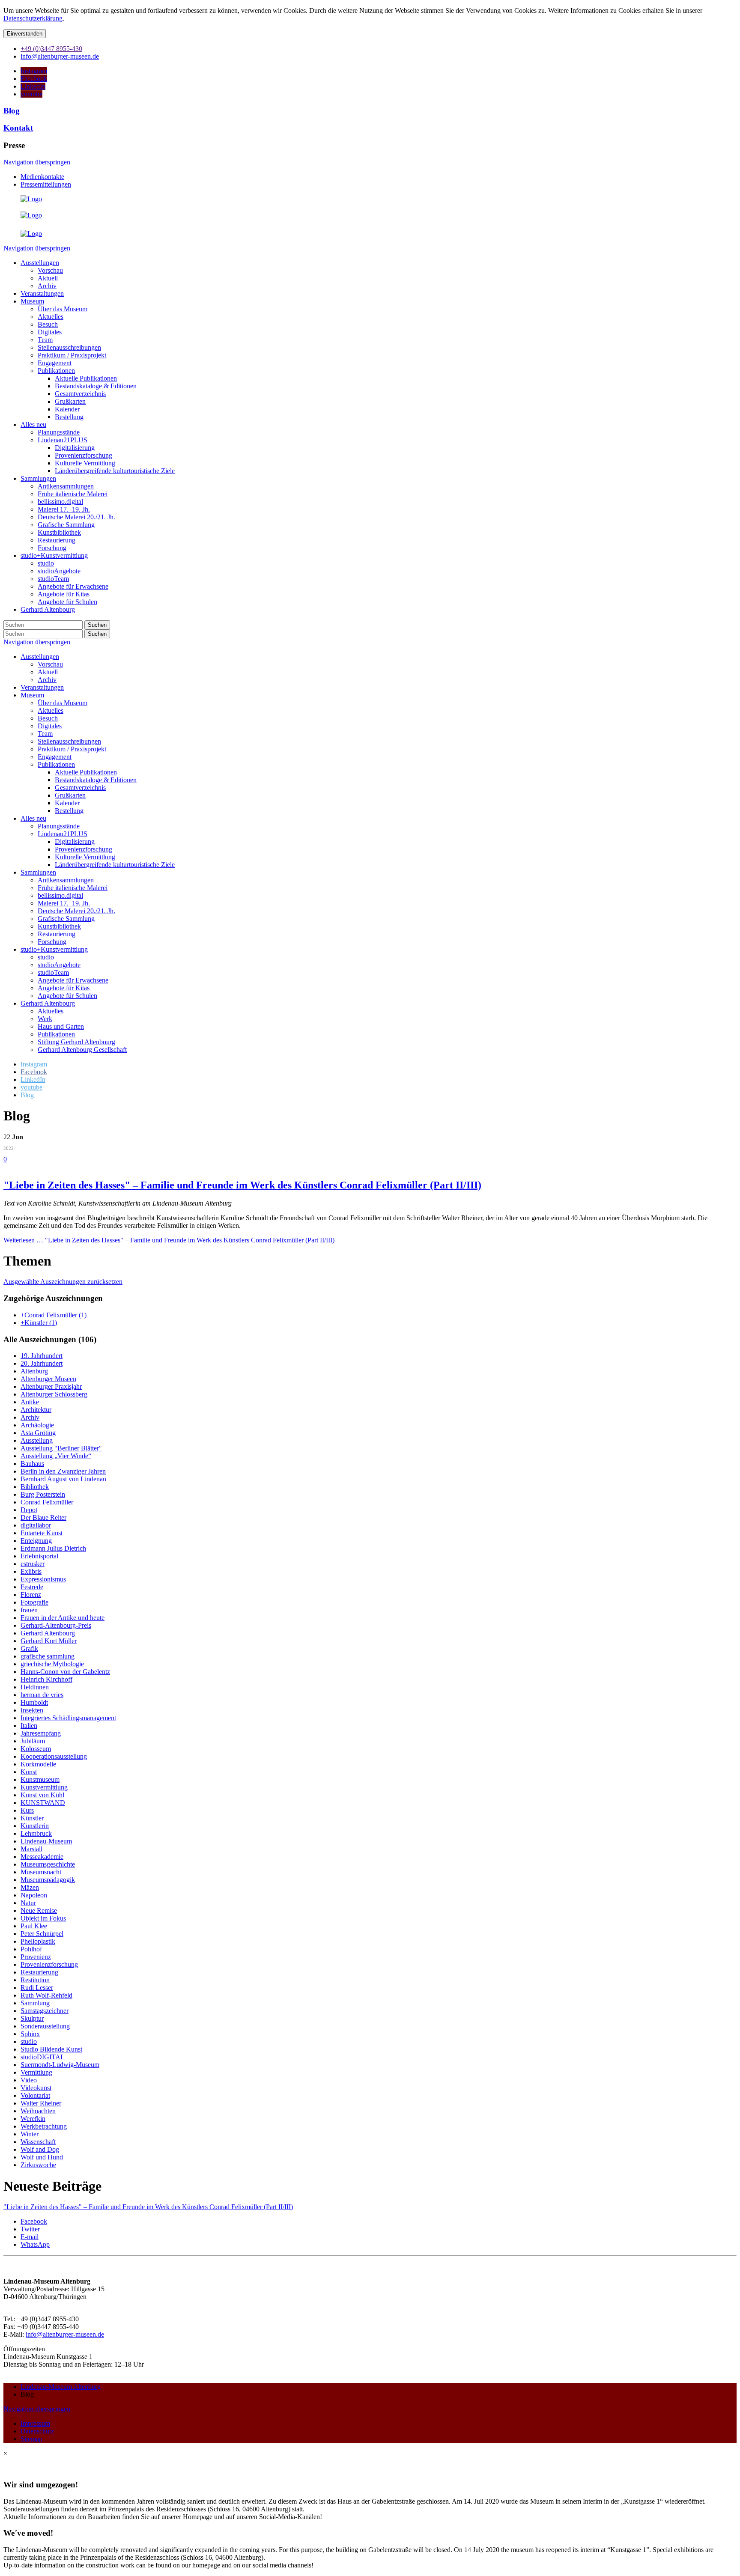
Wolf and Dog (40, 2149)
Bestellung (69, 811)
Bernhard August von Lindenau (63, 1479)
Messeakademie (42, 1857)
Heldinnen (35, 1687)
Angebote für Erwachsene (73, 980)
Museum (32, 695)
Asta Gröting (38, 1433)
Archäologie (37, 1425)
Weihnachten (38, 2111)
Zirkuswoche (38, 2165)
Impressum (35, 2423)
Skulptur (32, 2018)
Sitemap (31, 2439)
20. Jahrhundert (42, 1363)
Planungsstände (59, 826)
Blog (12, 111)
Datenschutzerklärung (33, 18)
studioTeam (53, 972)
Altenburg (34, 1371)
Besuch (48, 718)
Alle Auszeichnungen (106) (50, 1339)
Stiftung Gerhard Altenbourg (76, 1042)
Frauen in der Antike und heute (63, 1618)
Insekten (32, 1710)
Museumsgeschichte (48, 1864)
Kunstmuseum (40, 1779)
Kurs (27, 1810)
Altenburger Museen (48, 1379)
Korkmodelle (38, 1764)
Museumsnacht (41, 1872)
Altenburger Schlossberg (54, 1394)
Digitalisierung (75, 841)
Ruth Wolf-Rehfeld (46, 1995)
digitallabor (36, 1525)
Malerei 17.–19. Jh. (64, 903)
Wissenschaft (38, 2142)
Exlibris (31, 1571)
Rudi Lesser (37, 1988)
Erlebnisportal (39, 1556)
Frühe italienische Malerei (73, 888)
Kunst (29, 1772)
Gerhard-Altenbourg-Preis (56, 1625)
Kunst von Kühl (42, 1795)
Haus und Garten (61, 1026)
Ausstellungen (40, 657)
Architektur (36, 1410)
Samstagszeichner (45, 2011)
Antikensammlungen (66, 880)
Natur (28, 1903)
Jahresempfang (41, 1733)
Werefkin (33, 2119)
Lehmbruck (36, 1833)
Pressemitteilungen (46, 184)
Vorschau (50, 664)
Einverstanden (25, 34)
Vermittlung (36, 2072)
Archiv (47, 680)
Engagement (55, 757)
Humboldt (34, 1702)
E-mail (30, 2237)
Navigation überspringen (37, 162)
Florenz (31, 1595)
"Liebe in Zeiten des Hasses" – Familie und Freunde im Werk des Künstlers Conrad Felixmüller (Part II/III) (242, 1185)
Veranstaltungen (42, 687)
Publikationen (56, 764)
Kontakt (18, 128)
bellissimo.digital (60, 895)
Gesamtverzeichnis (80, 788)
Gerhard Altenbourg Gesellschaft (82, 1050)
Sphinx (30, 2034)
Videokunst (36, 2088)
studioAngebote (59, 965)
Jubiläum (33, 1741)
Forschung (52, 942)
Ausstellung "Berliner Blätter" (61, 1448)
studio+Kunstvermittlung (54, 949)
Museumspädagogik (48, 1880)
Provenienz (36, 1957)
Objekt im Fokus (43, 1918)
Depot (29, 1510)
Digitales (50, 726)
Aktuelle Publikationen (86, 772)
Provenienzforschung (84, 849)
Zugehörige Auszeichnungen (53, 1298)
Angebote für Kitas (64, 988)
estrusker (33, 1564)
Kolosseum (36, 1749)
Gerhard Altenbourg (48, 1003)
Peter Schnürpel (42, 1934)
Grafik (29, 1648)
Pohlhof (31, 1949)
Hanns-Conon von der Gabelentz (65, 1672)
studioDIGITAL (43, 2057)
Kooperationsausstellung (54, 1756)
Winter (30, 2134)
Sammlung (35, 2003)
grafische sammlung (48, 1656)
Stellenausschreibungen (69, 741)
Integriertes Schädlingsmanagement (68, 1718)
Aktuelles (51, 710)
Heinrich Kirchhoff (46, 1679)
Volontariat (35, 2095)
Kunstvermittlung (44, 1787)
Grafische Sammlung (66, 919)
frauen (29, 1610)
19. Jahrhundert (42, 1356)
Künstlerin (35, 1826)
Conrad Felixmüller (47, 1502)
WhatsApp (35, 2244)
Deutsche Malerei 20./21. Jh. (76, 911)
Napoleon (34, 1895)
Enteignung (36, 1541)
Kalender (67, 803)
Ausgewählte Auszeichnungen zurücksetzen (63, 1282)
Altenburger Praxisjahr (51, 1386)
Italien (29, 1726)
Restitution (35, 1980)
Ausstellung (37, 1440)
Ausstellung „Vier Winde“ (56, 1456)
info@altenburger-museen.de (65, 2334)
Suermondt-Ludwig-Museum (60, 2065)
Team (45, 734)
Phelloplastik (38, 1941)
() (54, 1315)
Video (29, 2080)
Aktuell (48, 672)
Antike (30, 1402)
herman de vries (42, 1695)
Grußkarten (70, 795)
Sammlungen (38, 872)
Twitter (30, 2229)
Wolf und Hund (42, 2157)
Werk (45, 1019)
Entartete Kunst (42, 1533)
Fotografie (34, 1602)
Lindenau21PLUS (63, 834)
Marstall (31, 1849)
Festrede (32, 1587)
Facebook (34, 2221)
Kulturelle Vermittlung (85, 857)
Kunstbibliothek (59, 926)
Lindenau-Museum (46, 1841)
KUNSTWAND (43, 1803)
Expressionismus (43, 1579)
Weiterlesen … (169, 1240)
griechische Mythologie (52, 1664)
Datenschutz (37, 2431)
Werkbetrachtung (44, 2126)
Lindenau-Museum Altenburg (61, 2387)
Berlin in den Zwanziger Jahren (63, 1471)
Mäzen (30, 1887)
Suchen (97, 625)
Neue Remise (39, 1910)
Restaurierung (57, 934)
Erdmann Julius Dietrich (53, 1548)
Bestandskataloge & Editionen (96, 780)
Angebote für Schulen (67, 996)
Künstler (32, 1818)
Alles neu (33, 818)
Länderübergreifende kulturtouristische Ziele (115, 865)
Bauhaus (32, 1464)
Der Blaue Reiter (43, 1517)
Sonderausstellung (45, 2026)
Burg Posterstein (43, 1494)
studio (46, 957)
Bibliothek (35, 1487)
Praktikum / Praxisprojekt (72, 749)
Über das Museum (63, 703)
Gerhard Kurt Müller (49, 1641)
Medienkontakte (42, 177)
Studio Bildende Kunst (51, 2049)
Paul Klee (34, 1926)
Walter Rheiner (41, 2103)
